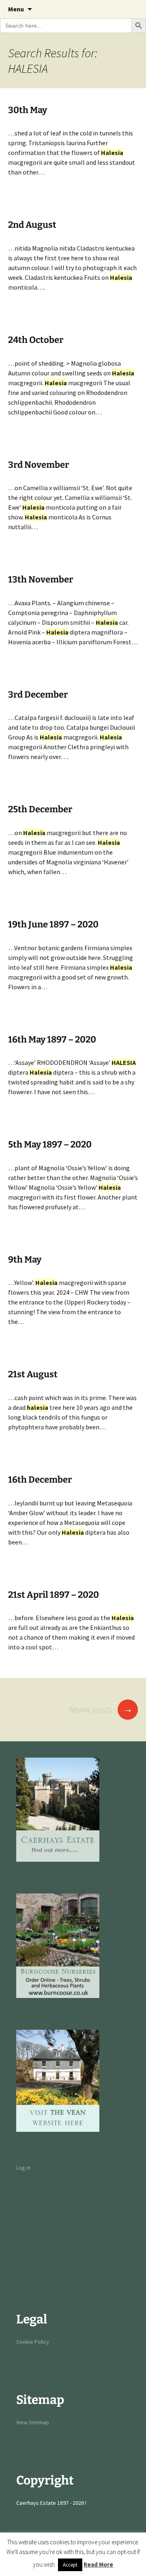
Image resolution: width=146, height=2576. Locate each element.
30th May (28, 110)
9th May (25, 1260)
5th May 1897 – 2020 (50, 1144)
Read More (98, 2564)
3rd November (39, 465)
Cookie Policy (33, 2342)
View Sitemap (33, 2422)
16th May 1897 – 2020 (52, 1039)
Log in (23, 2168)
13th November (41, 579)
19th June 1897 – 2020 (53, 924)
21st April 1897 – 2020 (54, 1595)
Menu (16, 9)
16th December (40, 1480)
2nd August (32, 225)
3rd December (38, 695)
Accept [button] (70, 2565)
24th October (36, 340)
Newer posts (101, 1709)
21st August (33, 1374)
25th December (40, 809)
